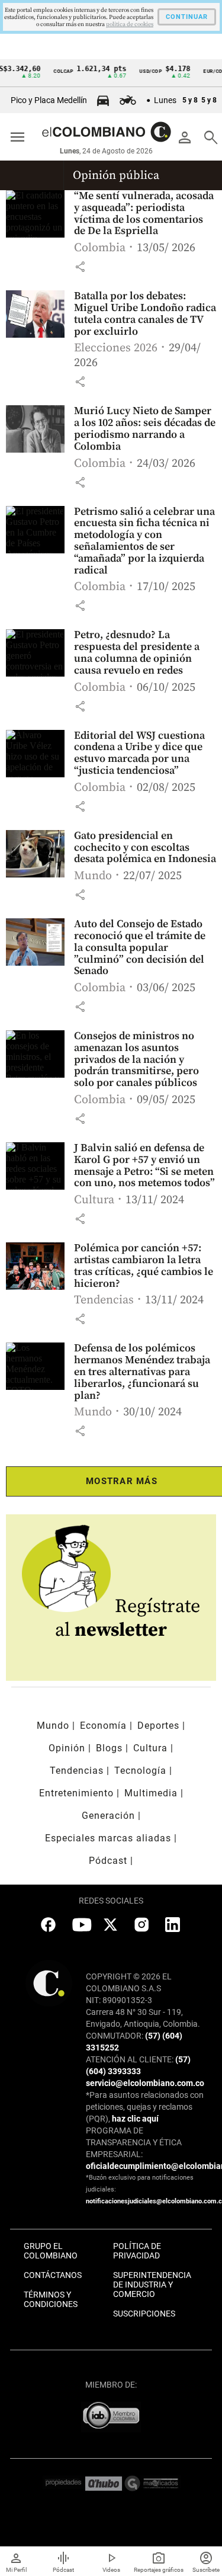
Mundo (93, 876)
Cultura (94, 1200)
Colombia (100, 248)
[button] (80, 267)
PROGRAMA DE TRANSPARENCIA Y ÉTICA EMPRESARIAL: (134, 2142)
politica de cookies (130, 24)
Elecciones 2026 (116, 348)
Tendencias (104, 1300)
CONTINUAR (187, 17)
